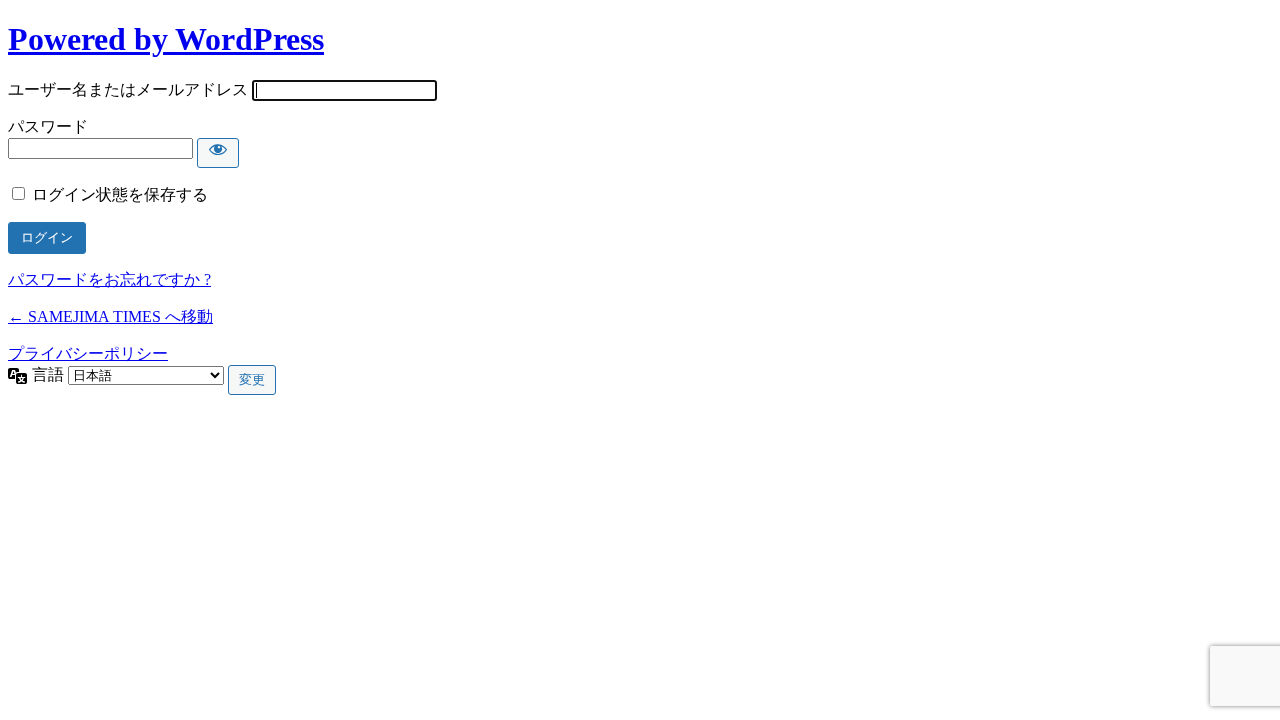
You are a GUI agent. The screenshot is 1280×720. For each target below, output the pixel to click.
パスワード (48, 126)
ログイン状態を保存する (120, 194)
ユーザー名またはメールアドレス (128, 89)
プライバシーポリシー (88, 353)
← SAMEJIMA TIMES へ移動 (110, 316)
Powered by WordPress (166, 39)
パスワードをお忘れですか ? (109, 279)
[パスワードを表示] (218, 153)
